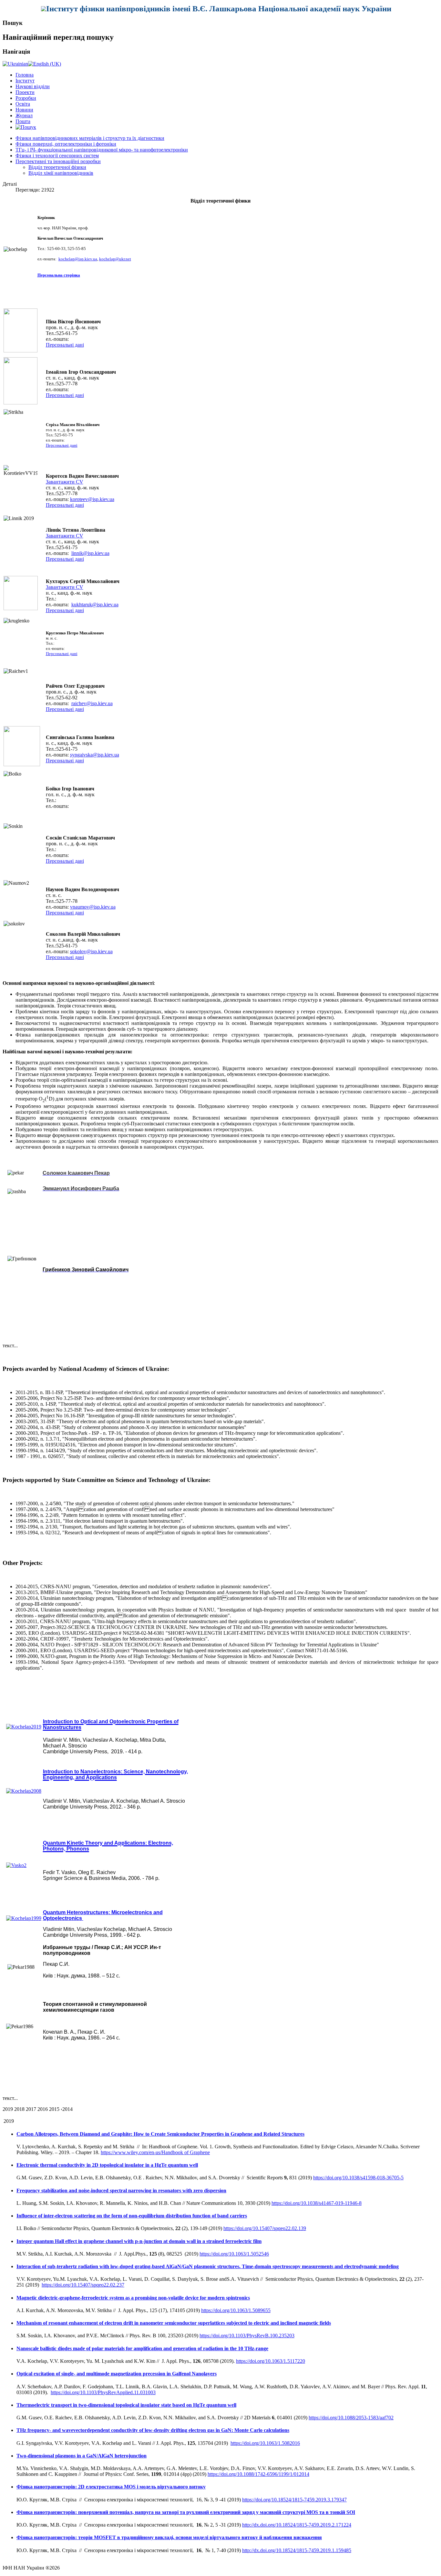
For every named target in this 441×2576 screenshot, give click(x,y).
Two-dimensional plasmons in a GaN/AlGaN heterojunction (82, 2456)
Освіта (23, 104)
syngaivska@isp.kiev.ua (95, 755)
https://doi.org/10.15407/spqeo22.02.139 (265, 2228)
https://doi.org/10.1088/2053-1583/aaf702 (351, 2418)
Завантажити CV (65, 482)
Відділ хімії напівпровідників (61, 173)
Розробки (26, 98)
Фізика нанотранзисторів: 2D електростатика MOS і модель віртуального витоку (111, 2487)
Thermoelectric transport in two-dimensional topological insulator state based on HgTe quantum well (126, 2405)
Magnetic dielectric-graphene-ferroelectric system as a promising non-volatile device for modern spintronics (133, 2298)
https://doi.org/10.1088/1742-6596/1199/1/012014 (258, 2474)
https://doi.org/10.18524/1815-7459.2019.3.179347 (294, 2500)
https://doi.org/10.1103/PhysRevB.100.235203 (247, 2336)
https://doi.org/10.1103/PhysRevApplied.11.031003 (103, 2392)
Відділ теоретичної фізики (57, 167)
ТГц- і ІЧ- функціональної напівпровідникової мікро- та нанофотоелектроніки (102, 150)
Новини (24, 110)
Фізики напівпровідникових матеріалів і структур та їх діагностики (90, 138)
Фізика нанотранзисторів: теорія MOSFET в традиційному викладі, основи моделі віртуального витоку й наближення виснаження (169, 2537)
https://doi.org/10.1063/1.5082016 (265, 2443)
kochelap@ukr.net (115, 259)
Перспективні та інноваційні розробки (58, 161)
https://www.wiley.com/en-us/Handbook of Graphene (155, 2152)
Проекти (25, 92)
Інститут (25, 81)
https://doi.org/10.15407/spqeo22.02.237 (83, 2285)
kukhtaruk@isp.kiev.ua (95, 605)
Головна (25, 75)
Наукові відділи (33, 86)
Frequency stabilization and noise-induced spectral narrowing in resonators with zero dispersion (121, 2190)
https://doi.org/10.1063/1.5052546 (234, 2254)
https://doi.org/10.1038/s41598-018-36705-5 (358, 2178)
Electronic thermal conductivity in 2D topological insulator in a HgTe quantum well (107, 2165)
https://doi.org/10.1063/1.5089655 (236, 2310)
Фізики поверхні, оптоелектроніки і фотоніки (66, 144)
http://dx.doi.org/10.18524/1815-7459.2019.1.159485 (297, 2550)
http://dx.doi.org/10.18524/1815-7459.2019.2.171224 (297, 2525)
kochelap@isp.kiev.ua (78, 259)
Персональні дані (65, 345)
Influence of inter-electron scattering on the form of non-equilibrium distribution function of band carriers (132, 2216)
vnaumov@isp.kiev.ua (93, 907)
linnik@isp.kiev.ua (90, 553)
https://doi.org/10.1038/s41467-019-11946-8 (317, 2203)
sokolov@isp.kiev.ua (91, 951)
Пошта (23, 121)
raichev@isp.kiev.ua (92, 703)
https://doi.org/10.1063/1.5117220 (271, 2361)
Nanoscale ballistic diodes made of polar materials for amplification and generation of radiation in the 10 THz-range (142, 2348)
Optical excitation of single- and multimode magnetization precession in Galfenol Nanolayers (117, 2374)
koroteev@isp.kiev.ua (92, 499)
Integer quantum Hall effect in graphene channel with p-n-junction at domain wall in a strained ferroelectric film (139, 2241)
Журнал (24, 115)
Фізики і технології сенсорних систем (57, 156)
